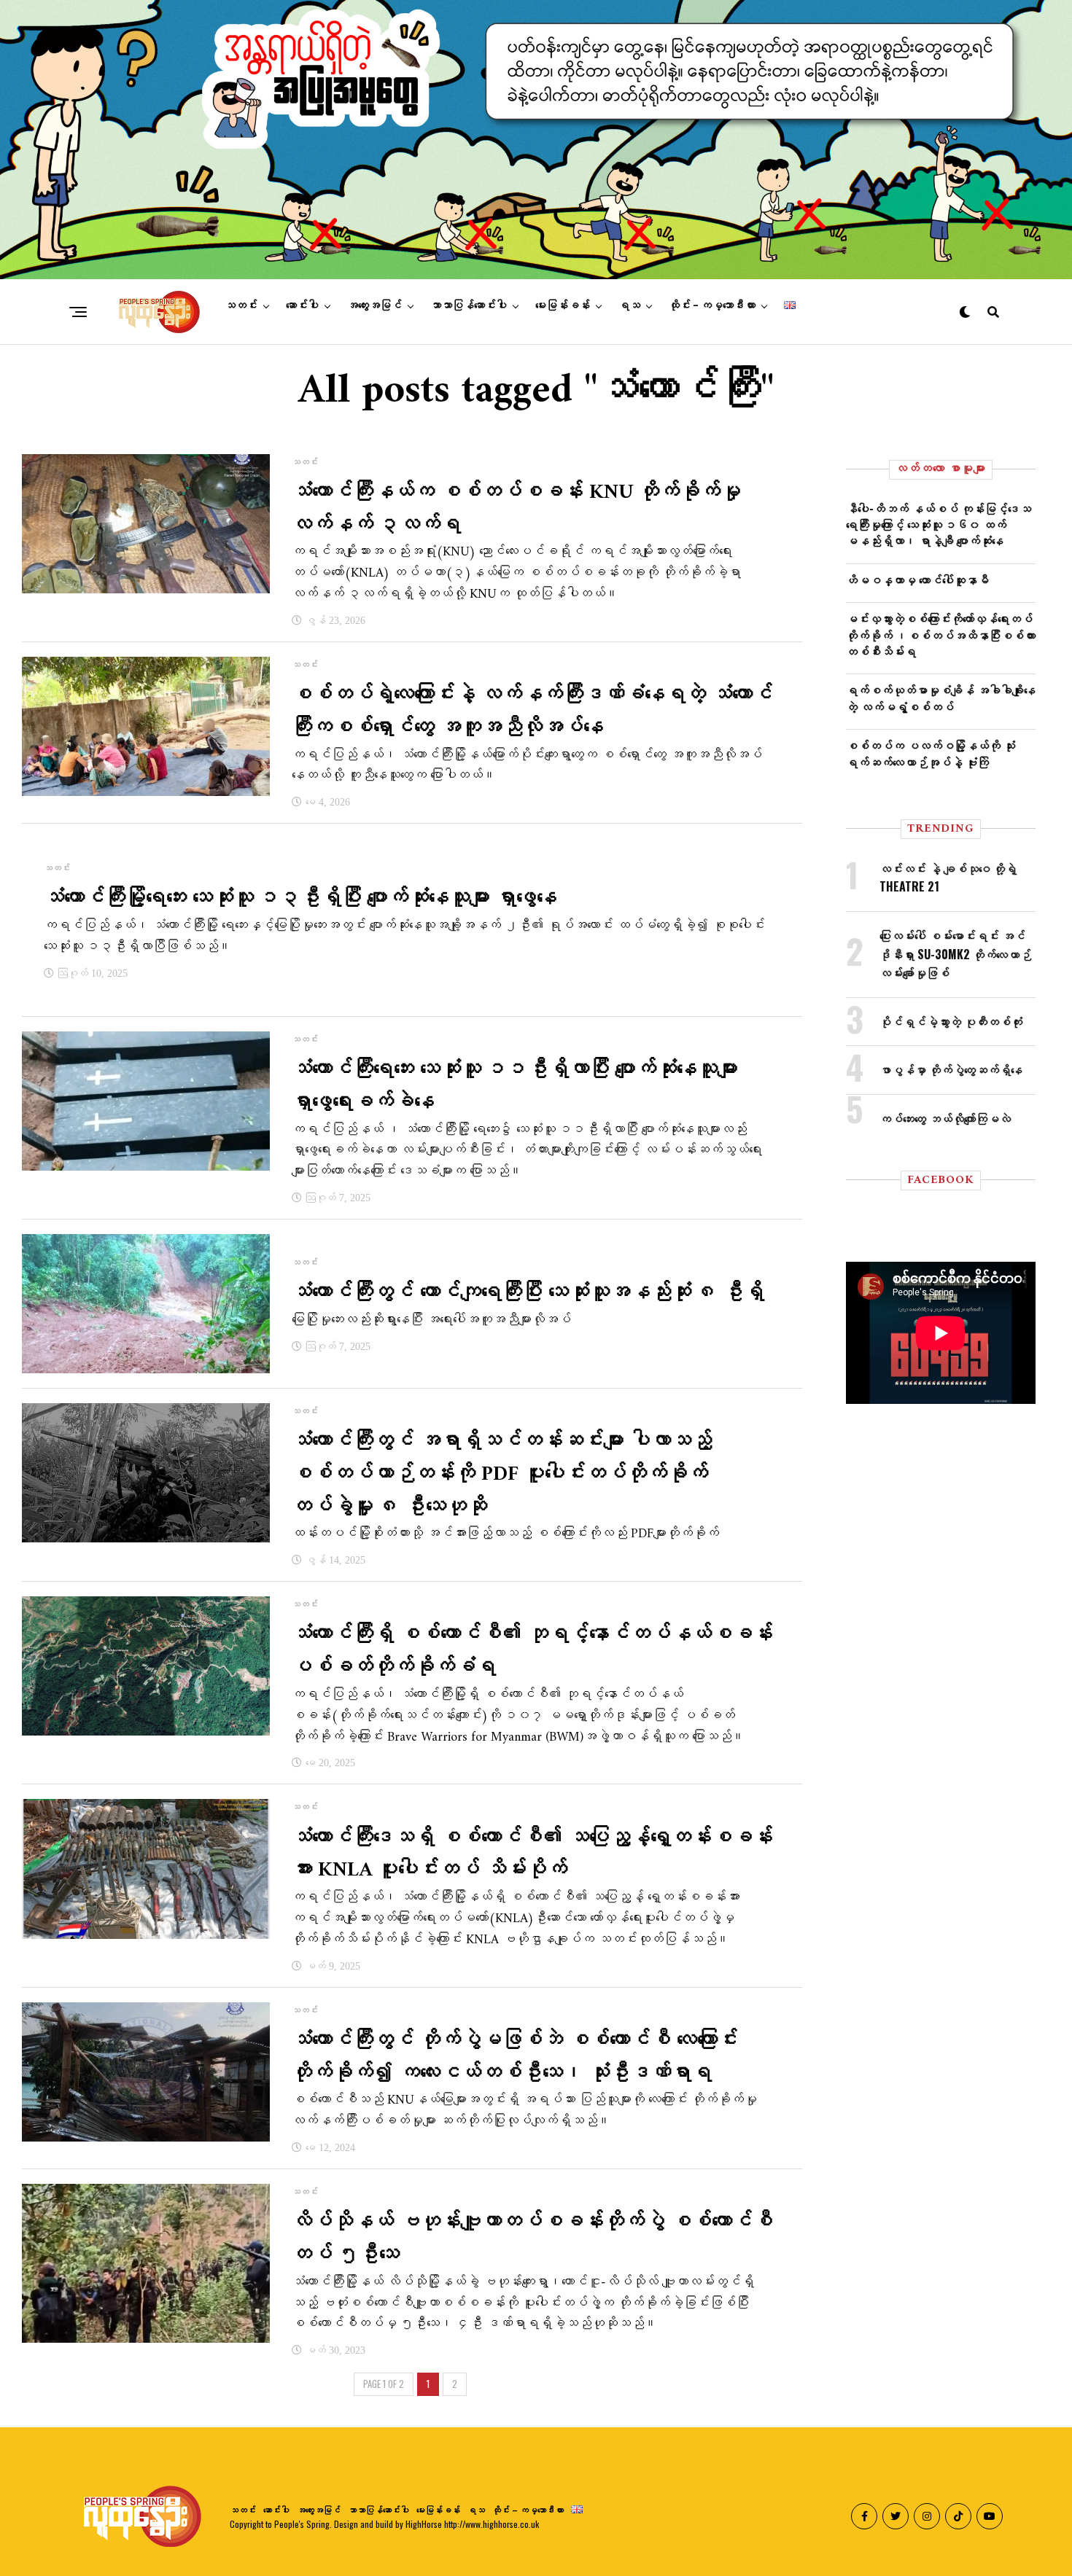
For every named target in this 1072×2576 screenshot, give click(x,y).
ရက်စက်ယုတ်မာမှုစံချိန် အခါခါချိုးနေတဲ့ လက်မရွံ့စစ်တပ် (941, 698)
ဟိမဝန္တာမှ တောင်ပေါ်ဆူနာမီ (917, 579)
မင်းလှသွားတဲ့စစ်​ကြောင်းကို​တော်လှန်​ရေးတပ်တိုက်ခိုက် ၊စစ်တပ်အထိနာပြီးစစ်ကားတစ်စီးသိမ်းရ (941, 635)
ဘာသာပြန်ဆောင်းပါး (469, 305)
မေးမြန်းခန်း (563, 305)
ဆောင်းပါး (302, 305)
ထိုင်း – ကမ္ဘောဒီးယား (712, 305)
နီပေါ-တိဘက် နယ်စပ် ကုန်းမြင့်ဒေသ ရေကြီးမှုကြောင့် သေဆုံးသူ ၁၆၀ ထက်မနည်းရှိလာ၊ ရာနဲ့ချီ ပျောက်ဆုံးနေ (939, 524)
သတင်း (241, 305)
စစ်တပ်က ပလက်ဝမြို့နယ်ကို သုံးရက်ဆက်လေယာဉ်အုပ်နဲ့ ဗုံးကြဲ (931, 753)
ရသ (629, 305)
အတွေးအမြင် (374, 305)
